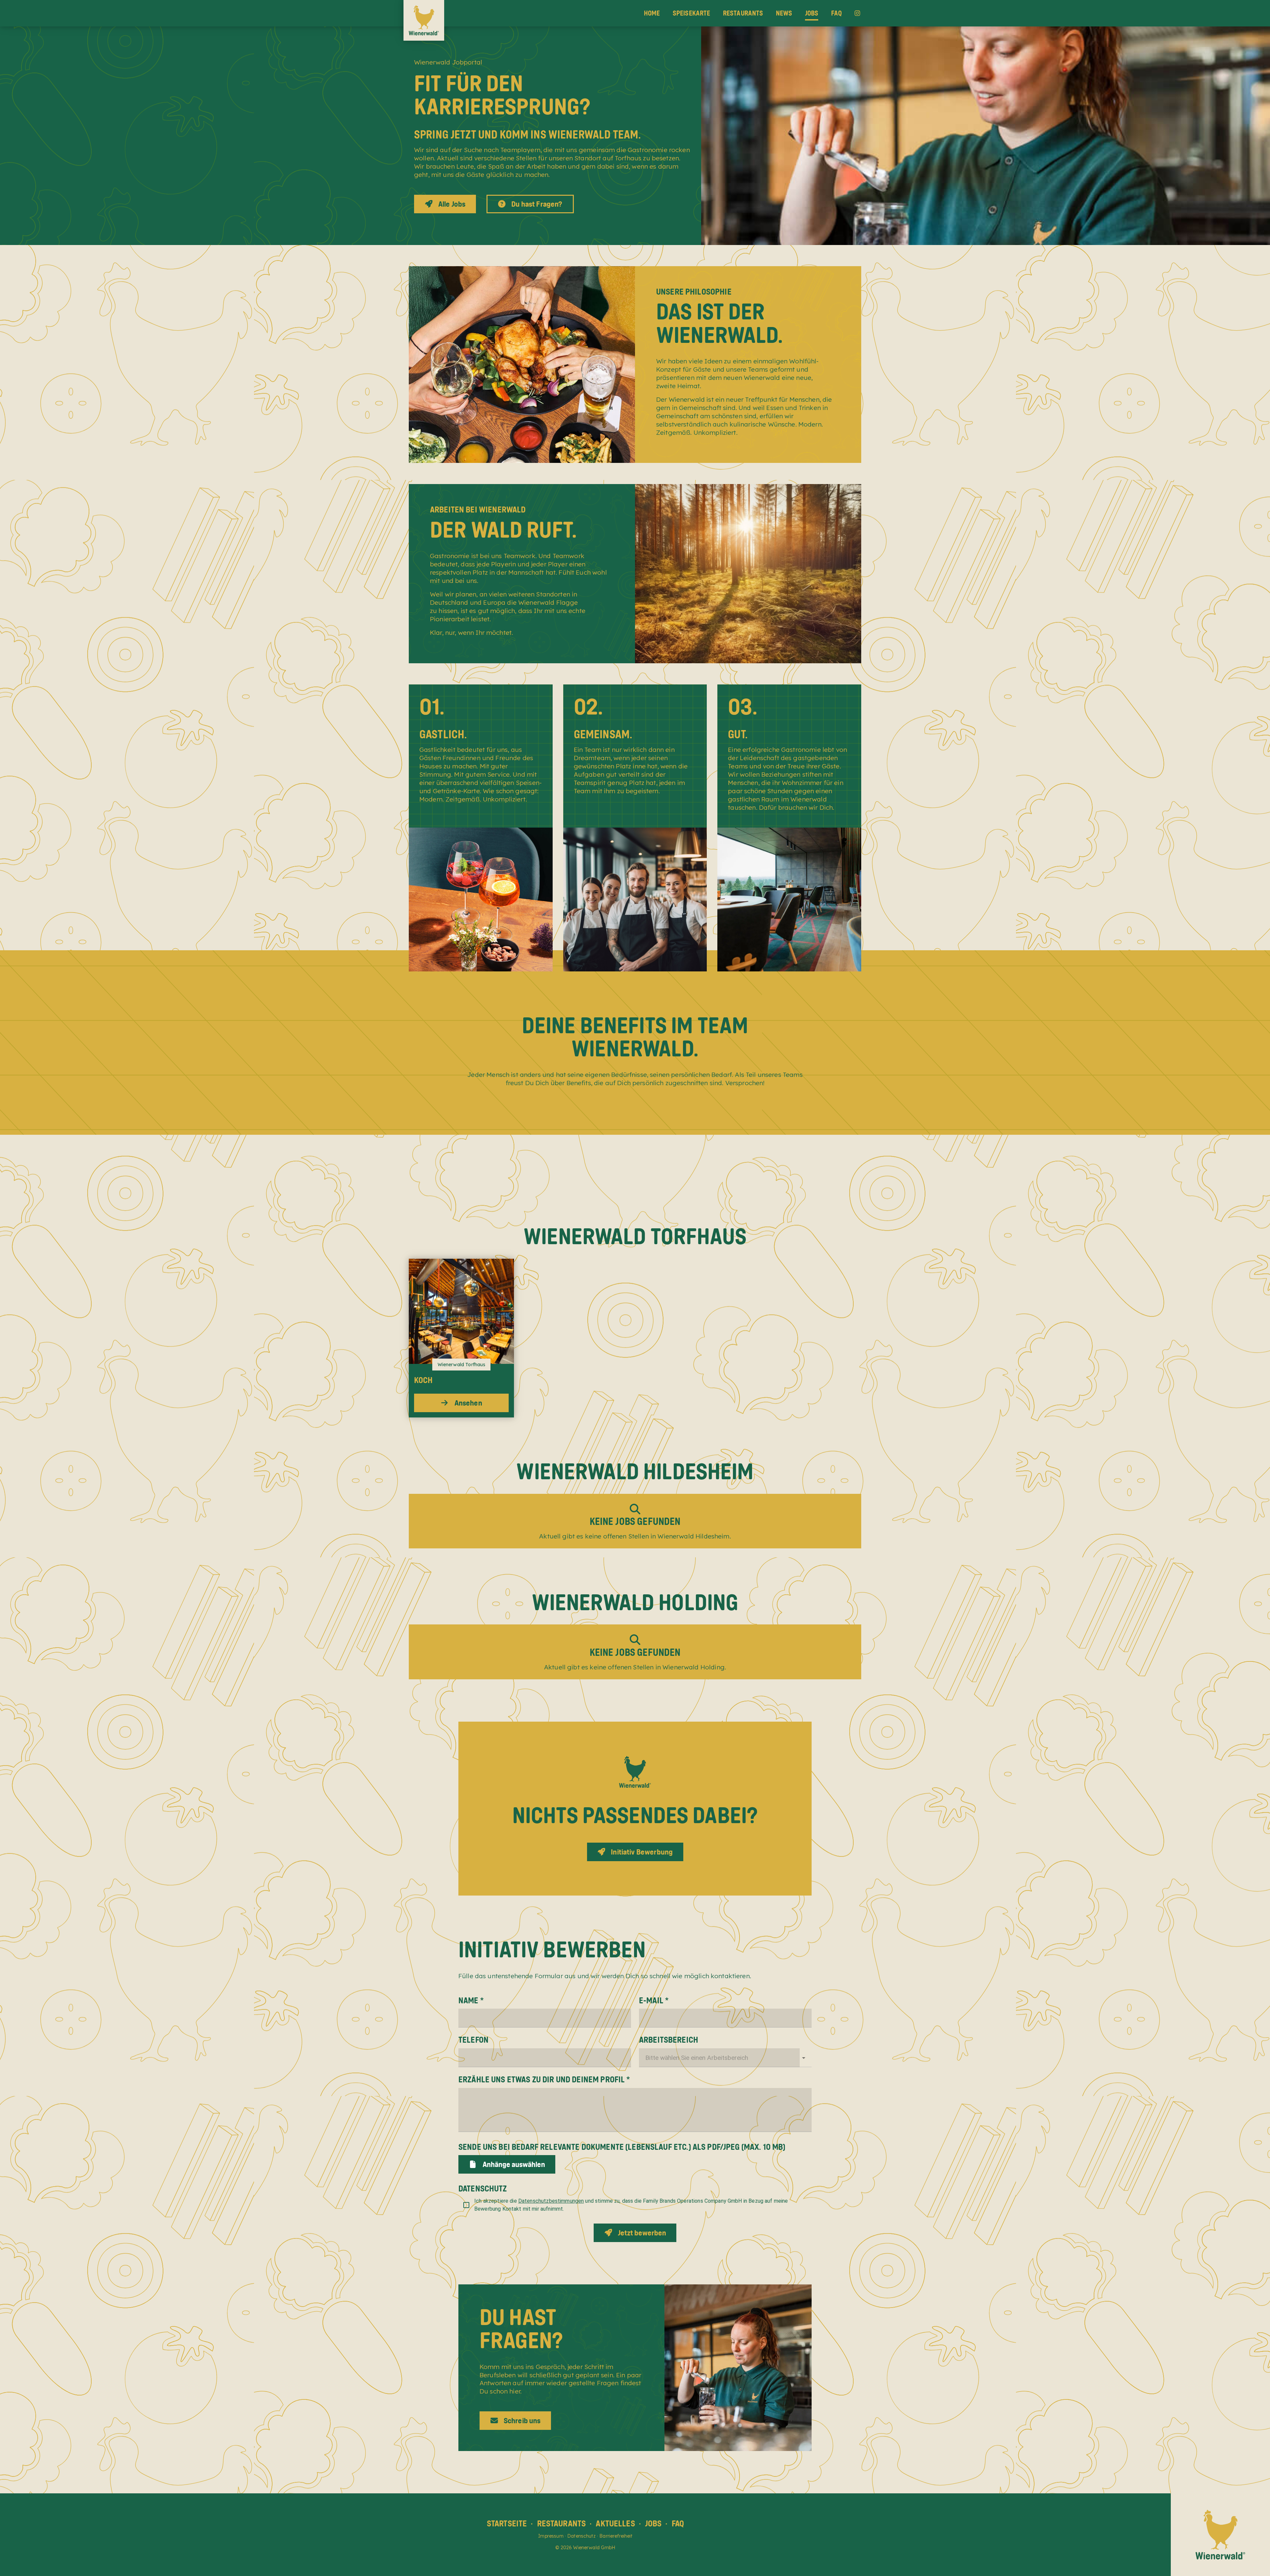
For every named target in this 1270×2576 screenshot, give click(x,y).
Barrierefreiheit (616, 2536)
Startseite (507, 2523)
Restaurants (743, 13)
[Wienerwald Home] (424, 20)
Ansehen (468, 1403)
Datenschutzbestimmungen (551, 2201)
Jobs (812, 13)
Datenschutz (581, 2536)
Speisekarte (692, 13)
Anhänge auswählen (514, 2164)
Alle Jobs (452, 204)
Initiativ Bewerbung (642, 1852)
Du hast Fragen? (537, 204)
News (784, 13)
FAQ (836, 13)
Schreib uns (522, 2420)
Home (652, 13)
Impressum (551, 2536)
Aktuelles (615, 2523)
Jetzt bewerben (642, 2233)
